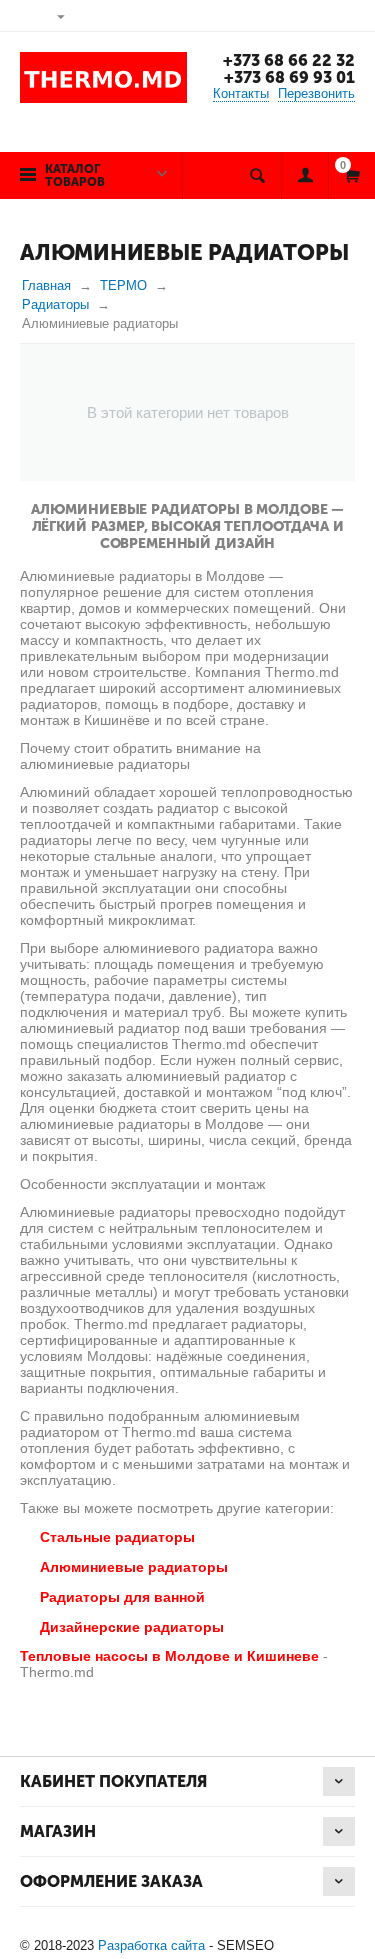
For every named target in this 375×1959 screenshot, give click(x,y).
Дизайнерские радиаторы (132, 1627)
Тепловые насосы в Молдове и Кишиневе (169, 1656)
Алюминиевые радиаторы (134, 1567)
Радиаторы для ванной (122, 1597)
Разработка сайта (151, 1945)
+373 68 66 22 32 (289, 60)
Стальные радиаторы (117, 1537)
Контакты (241, 93)
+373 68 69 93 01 (289, 77)
